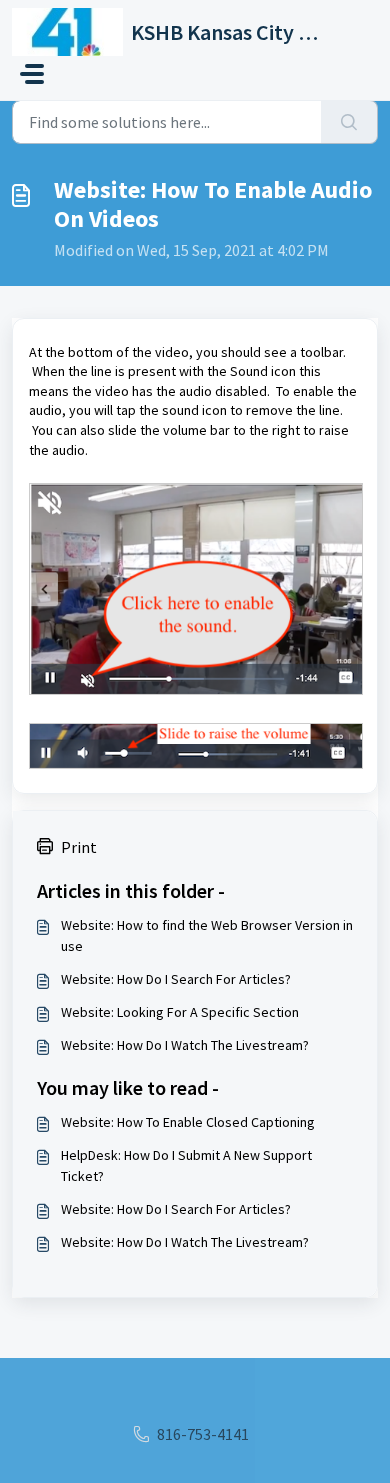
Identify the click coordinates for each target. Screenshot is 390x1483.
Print (79, 847)
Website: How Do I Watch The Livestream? (185, 1045)
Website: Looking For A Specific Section (180, 1012)
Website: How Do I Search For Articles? (176, 979)
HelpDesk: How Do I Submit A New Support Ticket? (186, 1165)
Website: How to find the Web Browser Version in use (207, 935)
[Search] (349, 122)
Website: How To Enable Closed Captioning (188, 1122)
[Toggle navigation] (32, 74)
